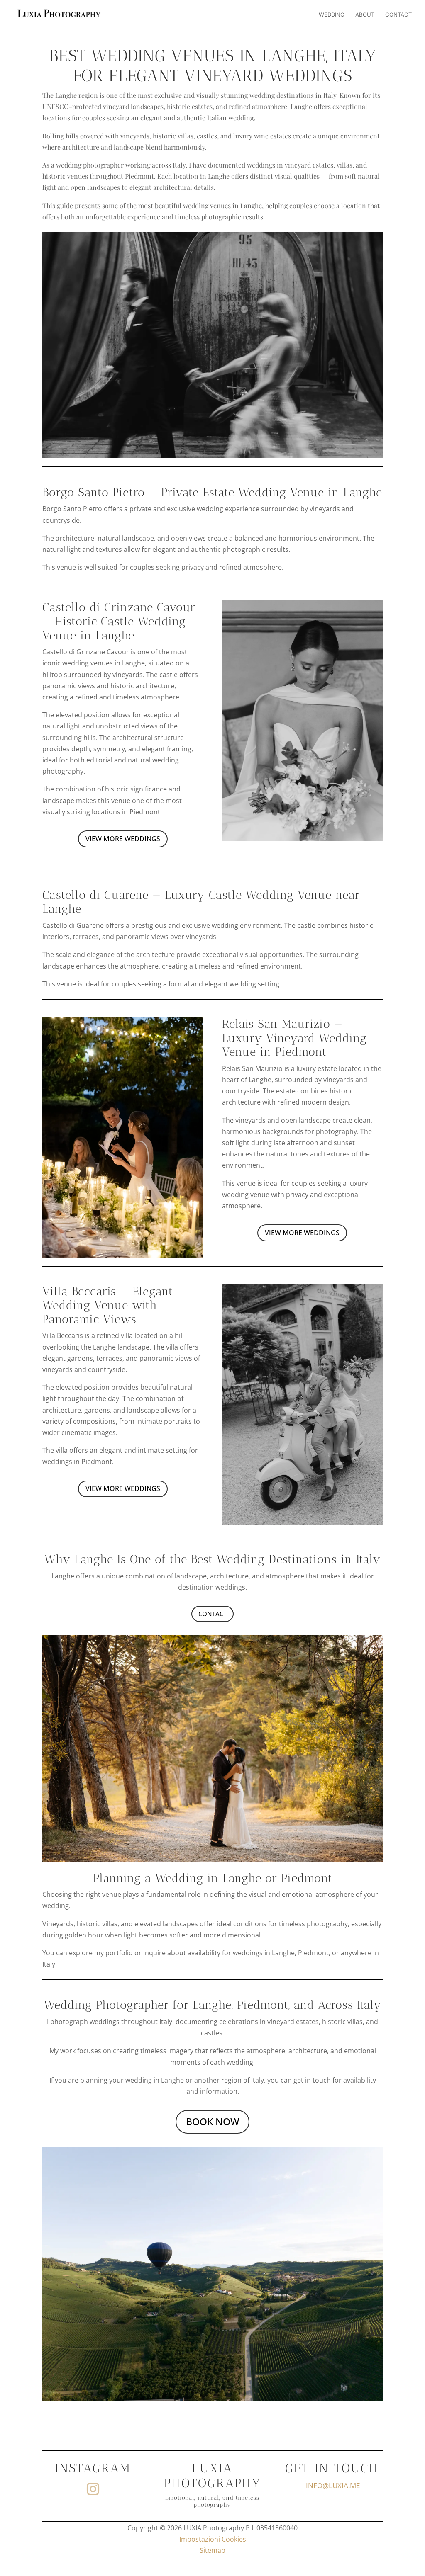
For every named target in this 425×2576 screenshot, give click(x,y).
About (365, 15)
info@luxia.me (333, 2485)
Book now (212, 2122)
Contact (398, 15)
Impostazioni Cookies (213, 2539)
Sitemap (212, 2550)
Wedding (332, 15)
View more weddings (123, 839)
